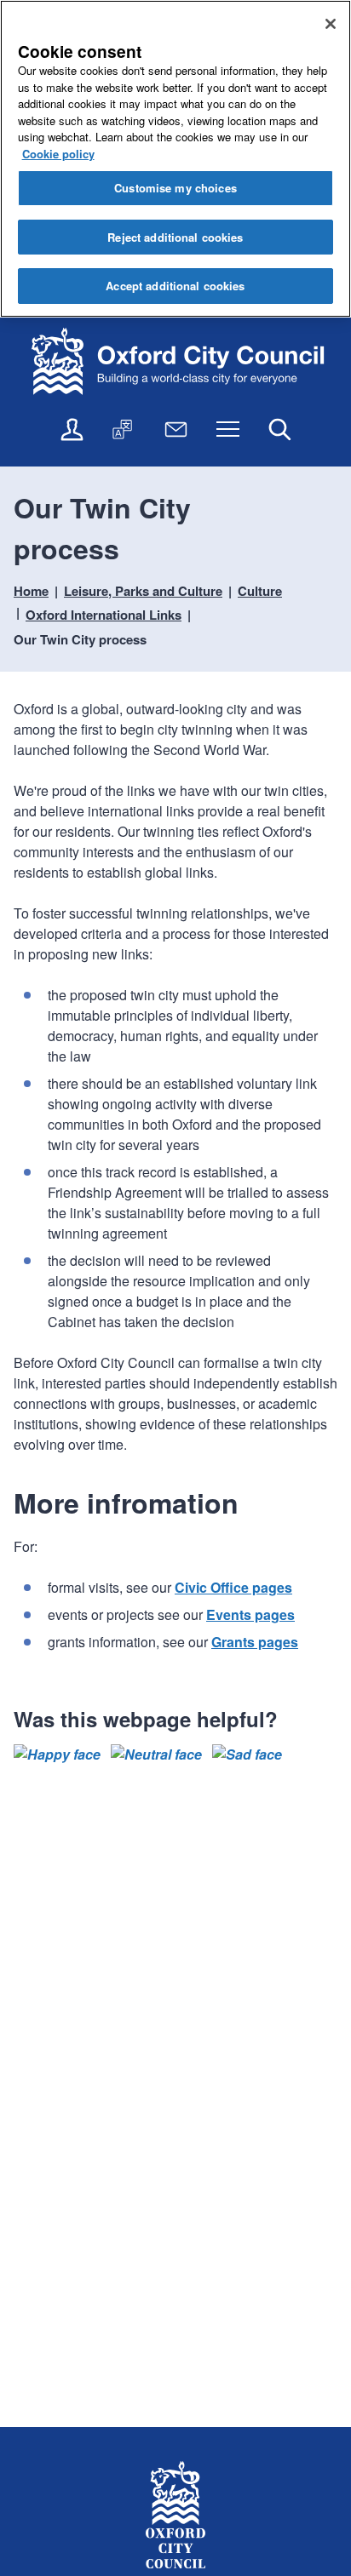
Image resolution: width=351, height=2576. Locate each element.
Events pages (250, 1614)
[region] (175, 159)
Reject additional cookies (175, 237)
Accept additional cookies (175, 286)
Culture (260, 591)
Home (31, 591)
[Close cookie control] (331, 24)
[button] (57, 1755)
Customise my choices (175, 188)
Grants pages (255, 1642)
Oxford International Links (104, 615)
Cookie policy (58, 154)
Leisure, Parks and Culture (143, 591)
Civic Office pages (233, 1587)
